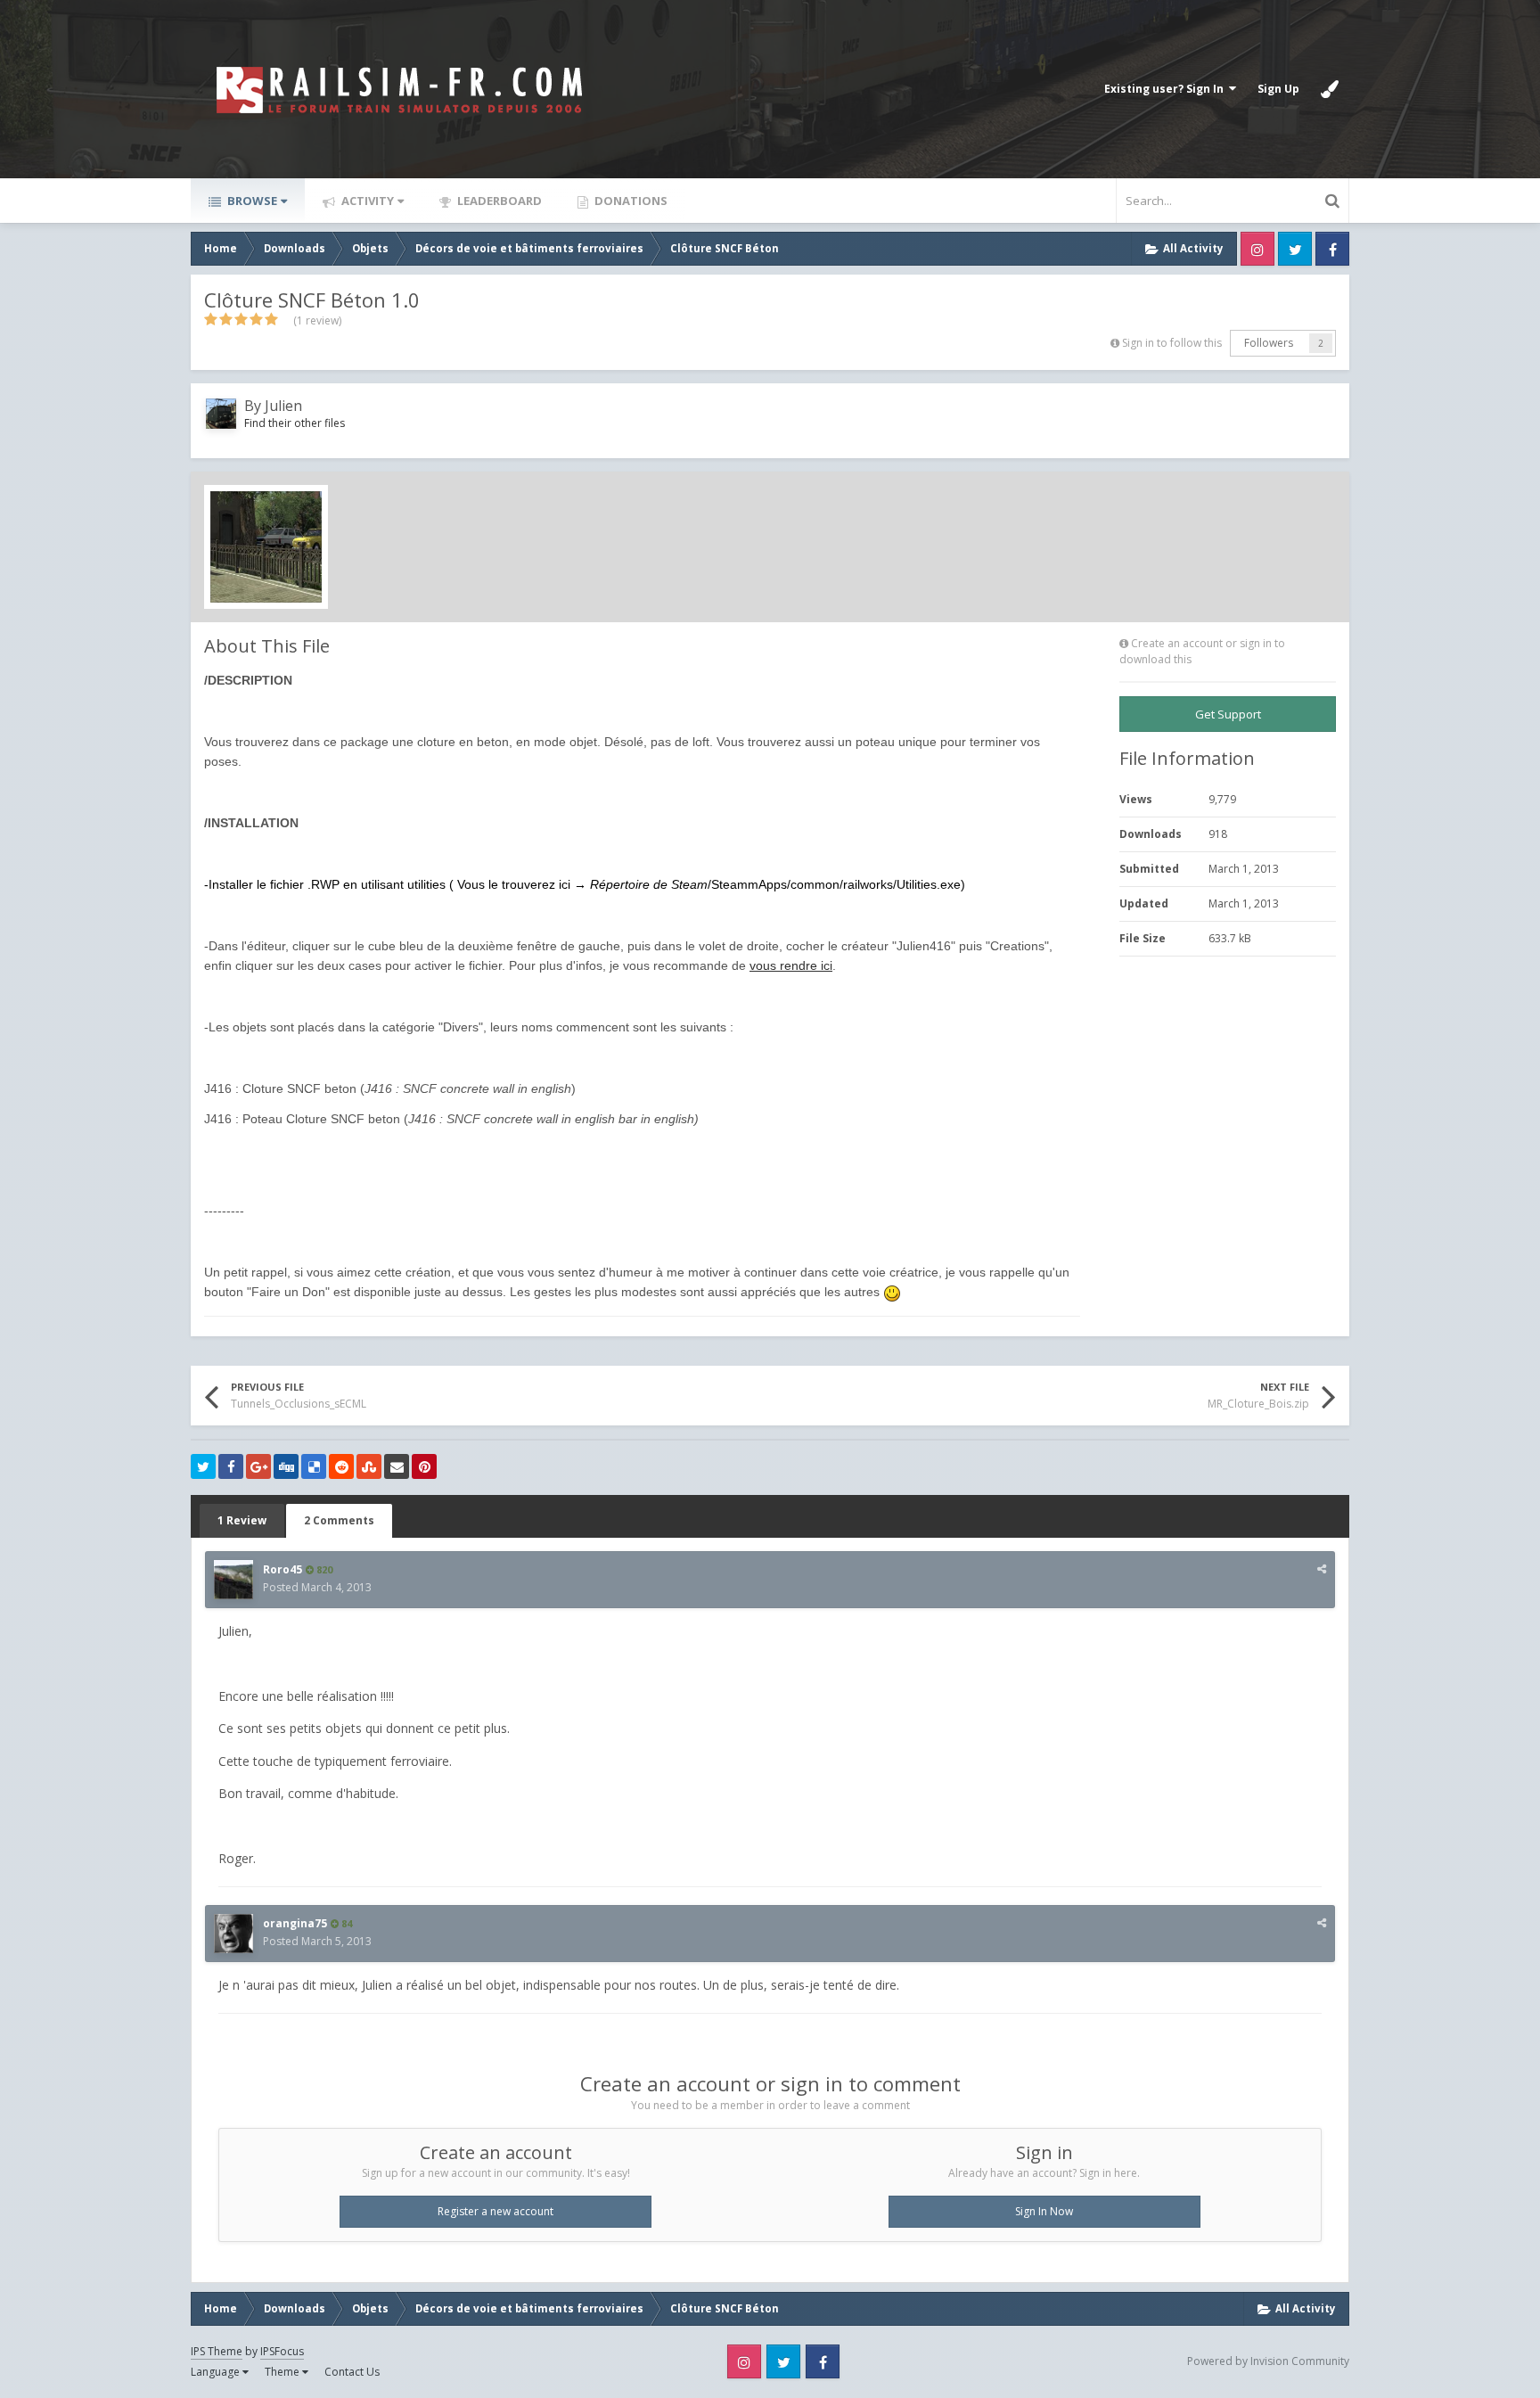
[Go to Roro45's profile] (233, 1580)
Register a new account (496, 2211)
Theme (283, 2372)
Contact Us (352, 2372)
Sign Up (1278, 89)
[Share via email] (397, 1466)
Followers (1269, 343)
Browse (251, 201)
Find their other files (295, 423)
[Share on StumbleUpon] (369, 1466)
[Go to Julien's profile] (221, 414)
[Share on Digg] (286, 1466)
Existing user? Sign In (1167, 89)
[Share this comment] (1322, 1569)
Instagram (1257, 249)
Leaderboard (498, 201)
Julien (283, 406)
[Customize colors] (1330, 89)
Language (217, 2372)
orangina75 (295, 1923)
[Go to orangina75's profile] (233, 1934)
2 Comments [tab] (339, 1520)
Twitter (1295, 249)
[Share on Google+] (258, 1466)
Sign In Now (1044, 2211)
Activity (366, 201)
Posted (317, 1587)
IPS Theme (217, 2351)
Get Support (1228, 714)
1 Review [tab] (242, 1520)
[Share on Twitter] (203, 1466)
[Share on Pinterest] (424, 1466)
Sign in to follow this (1172, 343)
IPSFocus (282, 2351)
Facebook (1332, 249)
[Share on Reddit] (341, 1466)
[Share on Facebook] (231, 1466)
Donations (630, 201)
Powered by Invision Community (1268, 2361)
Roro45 (283, 1569)
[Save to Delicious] (314, 1466)
